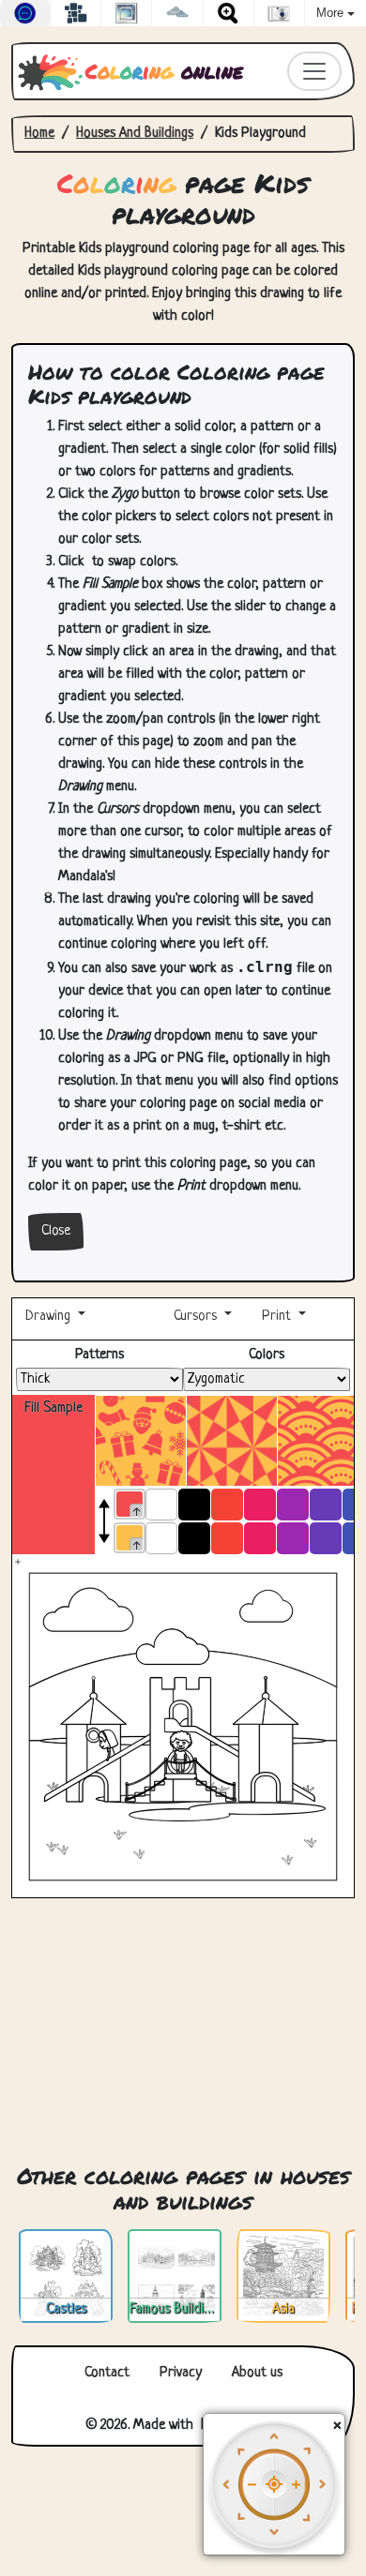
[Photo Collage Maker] (76, 13)
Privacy (181, 2373)
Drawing (50, 1317)
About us (257, 2373)
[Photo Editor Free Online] (279, 13)
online (164, 71)
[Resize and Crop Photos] (126, 13)
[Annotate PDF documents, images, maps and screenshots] (25, 13)
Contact (107, 2373)
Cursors (195, 1317)
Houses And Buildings (135, 134)
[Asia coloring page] (283, 2276)
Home (39, 134)
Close (56, 1231)
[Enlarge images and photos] (229, 13)
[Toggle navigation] (314, 71)
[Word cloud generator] (177, 13)
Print (276, 1317)
